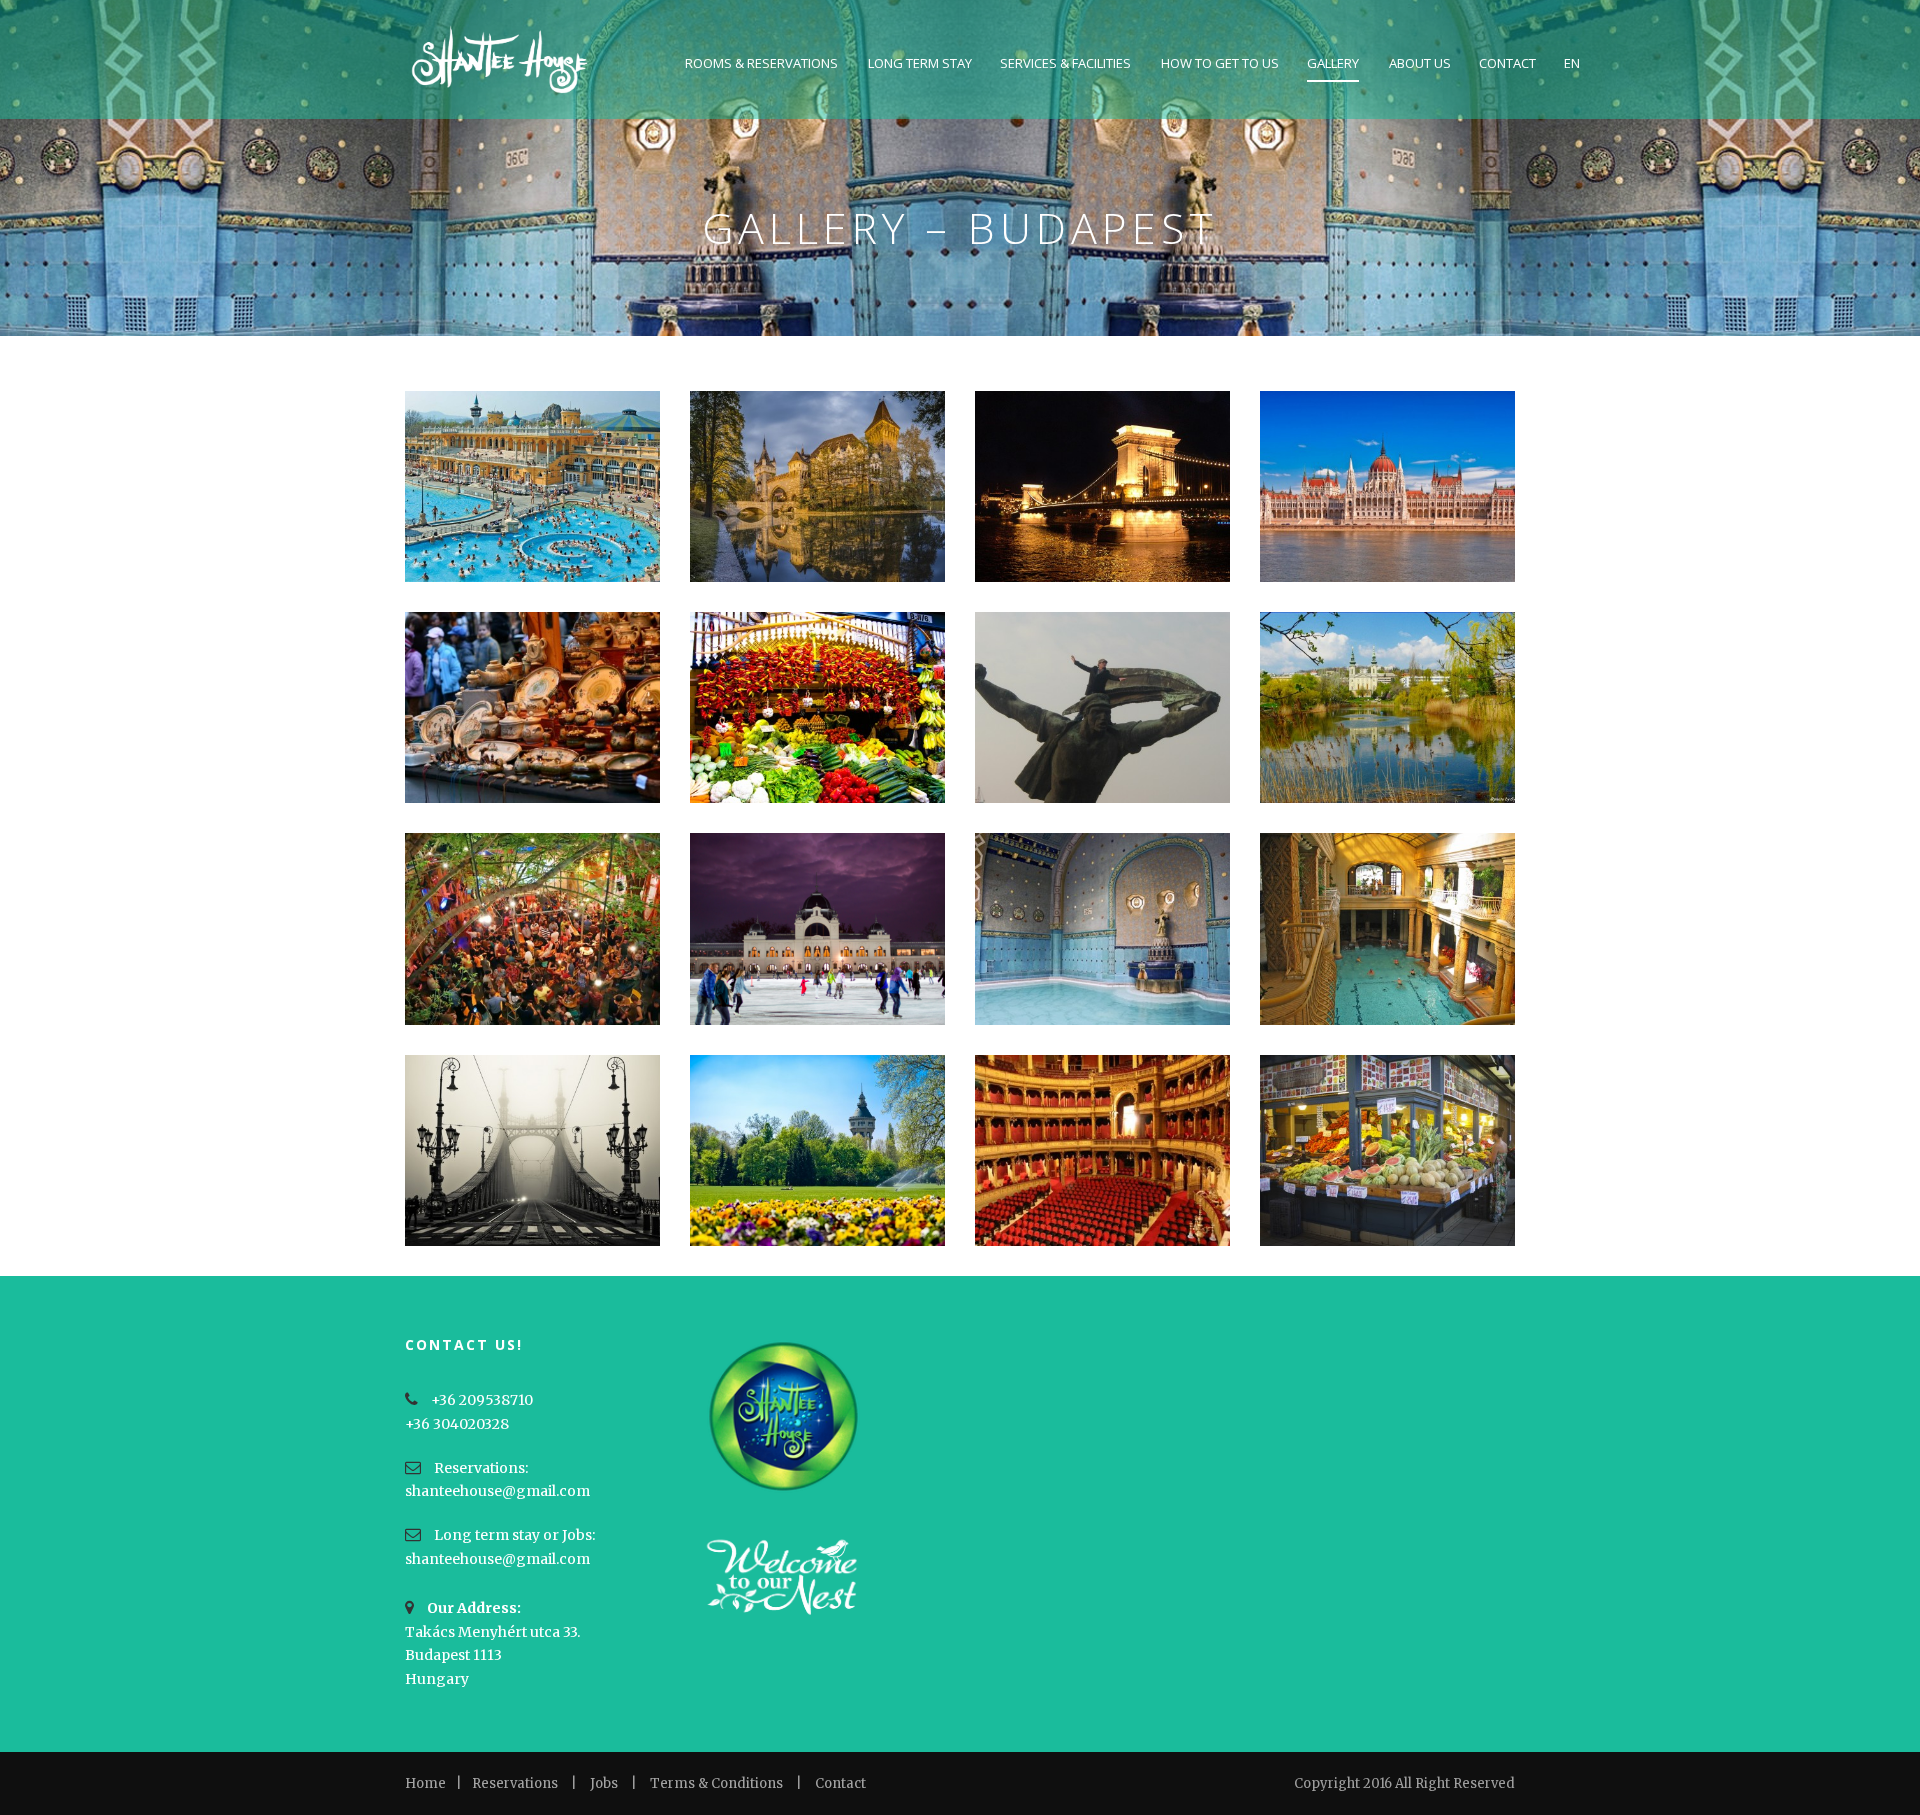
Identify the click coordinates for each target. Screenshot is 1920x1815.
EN (1572, 63)
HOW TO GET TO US (1220, 63)
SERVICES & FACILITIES (1065, 63)
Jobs (604, 1783)
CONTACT (1507, 63)
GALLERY (1333, 63)
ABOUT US (1420, 63)
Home (425, 1783)
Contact (840, 1783)
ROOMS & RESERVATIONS (761, 63)
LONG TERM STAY (920, 63)
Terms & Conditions (716, 1783)
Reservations (515, 1783)
